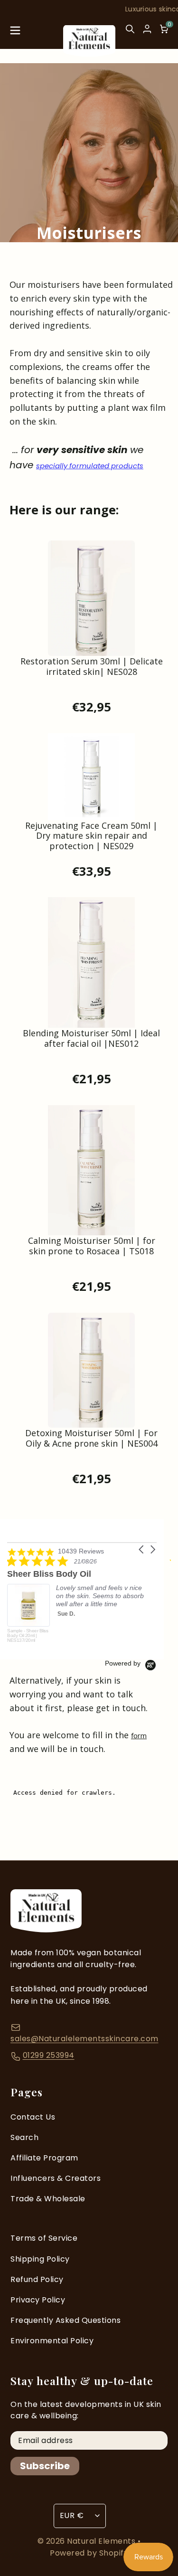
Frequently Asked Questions (66, 2320)
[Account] (147, 29)
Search (24, 2137)
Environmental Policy (52, 2341)
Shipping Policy (40, 2259)
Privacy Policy (38, 2300)
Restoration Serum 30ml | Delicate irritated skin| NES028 (92, 667)
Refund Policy (37, 2279)
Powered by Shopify (89, 2553)
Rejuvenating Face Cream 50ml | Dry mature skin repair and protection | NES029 (91, 836)
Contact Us (33, 2117)
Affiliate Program (44, 2158)
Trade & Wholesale (48, 2199)
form (139, 1735)
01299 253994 (49, 2055)
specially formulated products (90, 466)
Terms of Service (44, 2238)
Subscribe (45, 2466)
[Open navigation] (15, 33)
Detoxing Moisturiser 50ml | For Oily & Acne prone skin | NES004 (91, 1439)
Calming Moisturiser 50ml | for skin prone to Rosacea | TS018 (92, 1246)
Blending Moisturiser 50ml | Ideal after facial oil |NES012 (91, 1039)
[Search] (130, 33)
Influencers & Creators (56, 2178)
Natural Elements (102, 2541)
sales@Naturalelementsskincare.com (84, 2039)
